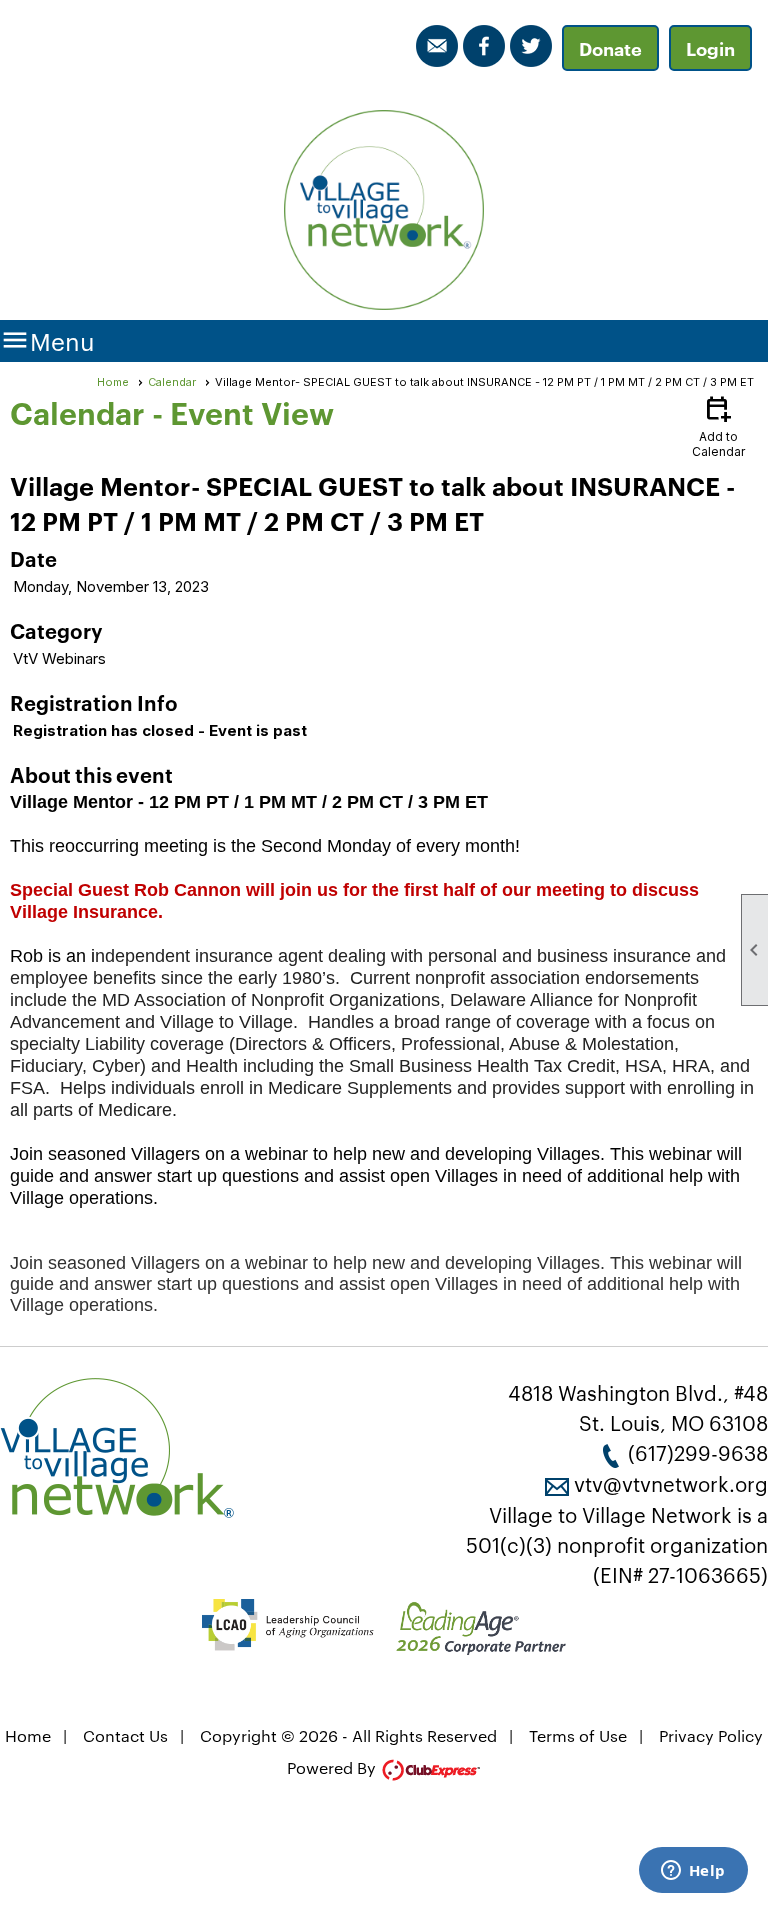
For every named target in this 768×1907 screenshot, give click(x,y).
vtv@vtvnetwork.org (671, 1483)
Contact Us (125, 1735)
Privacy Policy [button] (711, 1735)
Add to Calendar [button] (718, 425)
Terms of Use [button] (578, 1735)
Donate (610, 48)
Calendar (172, 382)
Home (113, 382)
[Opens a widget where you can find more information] (693, 1872)
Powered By (333, 1767)
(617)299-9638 (698, 1452)
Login (710, 48)
